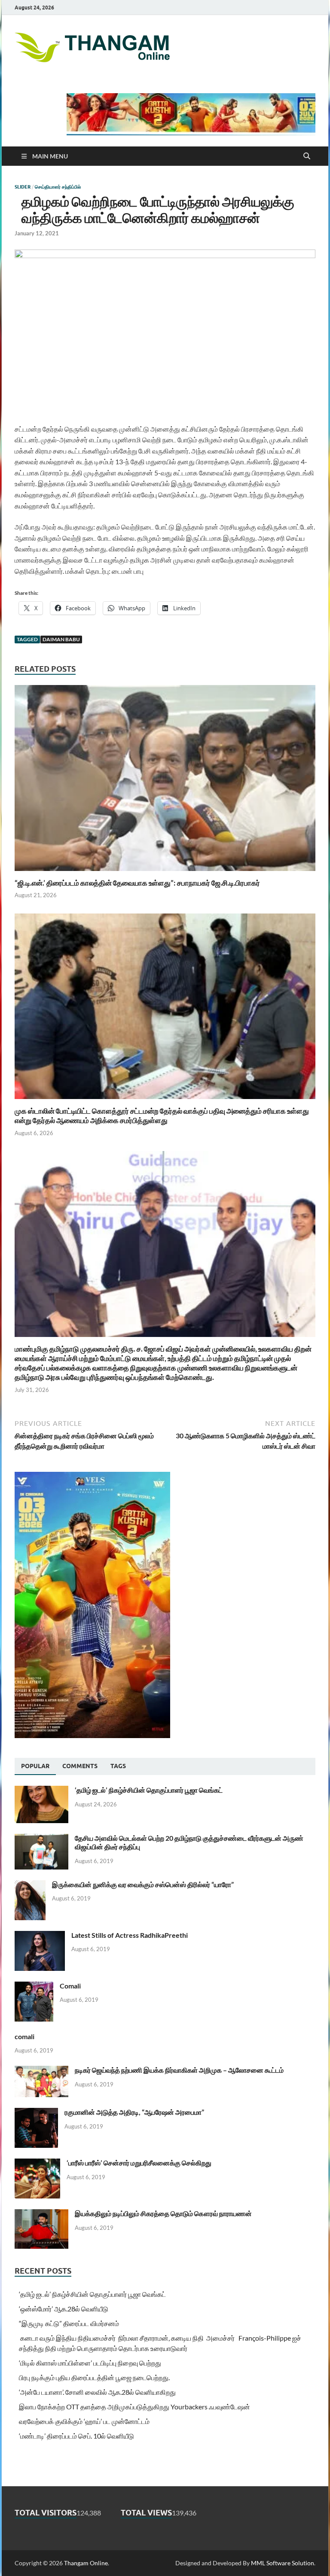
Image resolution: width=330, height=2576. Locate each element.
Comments (80, 1766)
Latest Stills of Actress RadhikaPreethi (130, 1935)
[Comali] (34, 1987)
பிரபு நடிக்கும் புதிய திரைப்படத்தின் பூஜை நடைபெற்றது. (94, 2377)
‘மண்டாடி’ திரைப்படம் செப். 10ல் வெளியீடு (76, 2436)
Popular (35, 1766)
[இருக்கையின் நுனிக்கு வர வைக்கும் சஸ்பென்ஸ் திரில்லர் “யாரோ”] (30, 1885)
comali (24, 2036)
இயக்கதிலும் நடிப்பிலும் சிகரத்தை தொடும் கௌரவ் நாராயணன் (163, 2213)
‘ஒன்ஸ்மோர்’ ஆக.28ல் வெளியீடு (64, 2309)
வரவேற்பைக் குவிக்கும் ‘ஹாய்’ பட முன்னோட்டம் (84, 2421)
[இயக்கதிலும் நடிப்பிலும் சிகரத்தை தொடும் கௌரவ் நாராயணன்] (41, 2214)
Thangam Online (86, 2563)
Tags (118, 1766)
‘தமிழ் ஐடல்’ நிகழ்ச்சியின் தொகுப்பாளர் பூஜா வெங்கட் (149, 1790)
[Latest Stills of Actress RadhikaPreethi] (40, 1936)
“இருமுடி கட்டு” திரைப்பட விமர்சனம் (69, 2323)
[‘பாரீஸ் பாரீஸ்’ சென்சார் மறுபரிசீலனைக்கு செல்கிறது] (37, 2163)
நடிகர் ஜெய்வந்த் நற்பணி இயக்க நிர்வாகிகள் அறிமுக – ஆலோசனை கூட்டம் (179, 2070)
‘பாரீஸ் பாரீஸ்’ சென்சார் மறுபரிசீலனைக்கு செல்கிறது (139, 2163)
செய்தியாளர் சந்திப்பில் (58, 187)
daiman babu (61, 639)
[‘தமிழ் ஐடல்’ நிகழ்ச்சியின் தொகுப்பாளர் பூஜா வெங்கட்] (41, 1791)
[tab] (35, 1766)
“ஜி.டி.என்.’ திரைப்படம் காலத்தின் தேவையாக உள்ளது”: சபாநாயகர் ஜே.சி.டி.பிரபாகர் (137, 883)
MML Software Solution (283, 2563)
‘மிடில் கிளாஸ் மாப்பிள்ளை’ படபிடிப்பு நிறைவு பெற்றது (90, 2363)
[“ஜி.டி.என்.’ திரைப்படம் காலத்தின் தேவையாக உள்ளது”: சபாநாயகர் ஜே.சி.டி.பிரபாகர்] (165, 781)
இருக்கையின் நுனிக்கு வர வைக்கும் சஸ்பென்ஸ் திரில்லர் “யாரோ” (143, 1884)
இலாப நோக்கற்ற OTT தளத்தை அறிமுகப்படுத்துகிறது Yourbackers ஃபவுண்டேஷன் (134, 2407)
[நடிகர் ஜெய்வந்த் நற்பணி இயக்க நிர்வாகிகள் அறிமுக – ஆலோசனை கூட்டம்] (41, 2071)
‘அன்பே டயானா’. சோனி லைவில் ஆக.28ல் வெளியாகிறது (97, 2392)
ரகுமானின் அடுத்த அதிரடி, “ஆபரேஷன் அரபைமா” (134, 2112)
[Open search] (307, 156)
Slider (23, 187)
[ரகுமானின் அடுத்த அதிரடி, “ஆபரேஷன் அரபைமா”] (36, 2113)
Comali (70, 1986)
